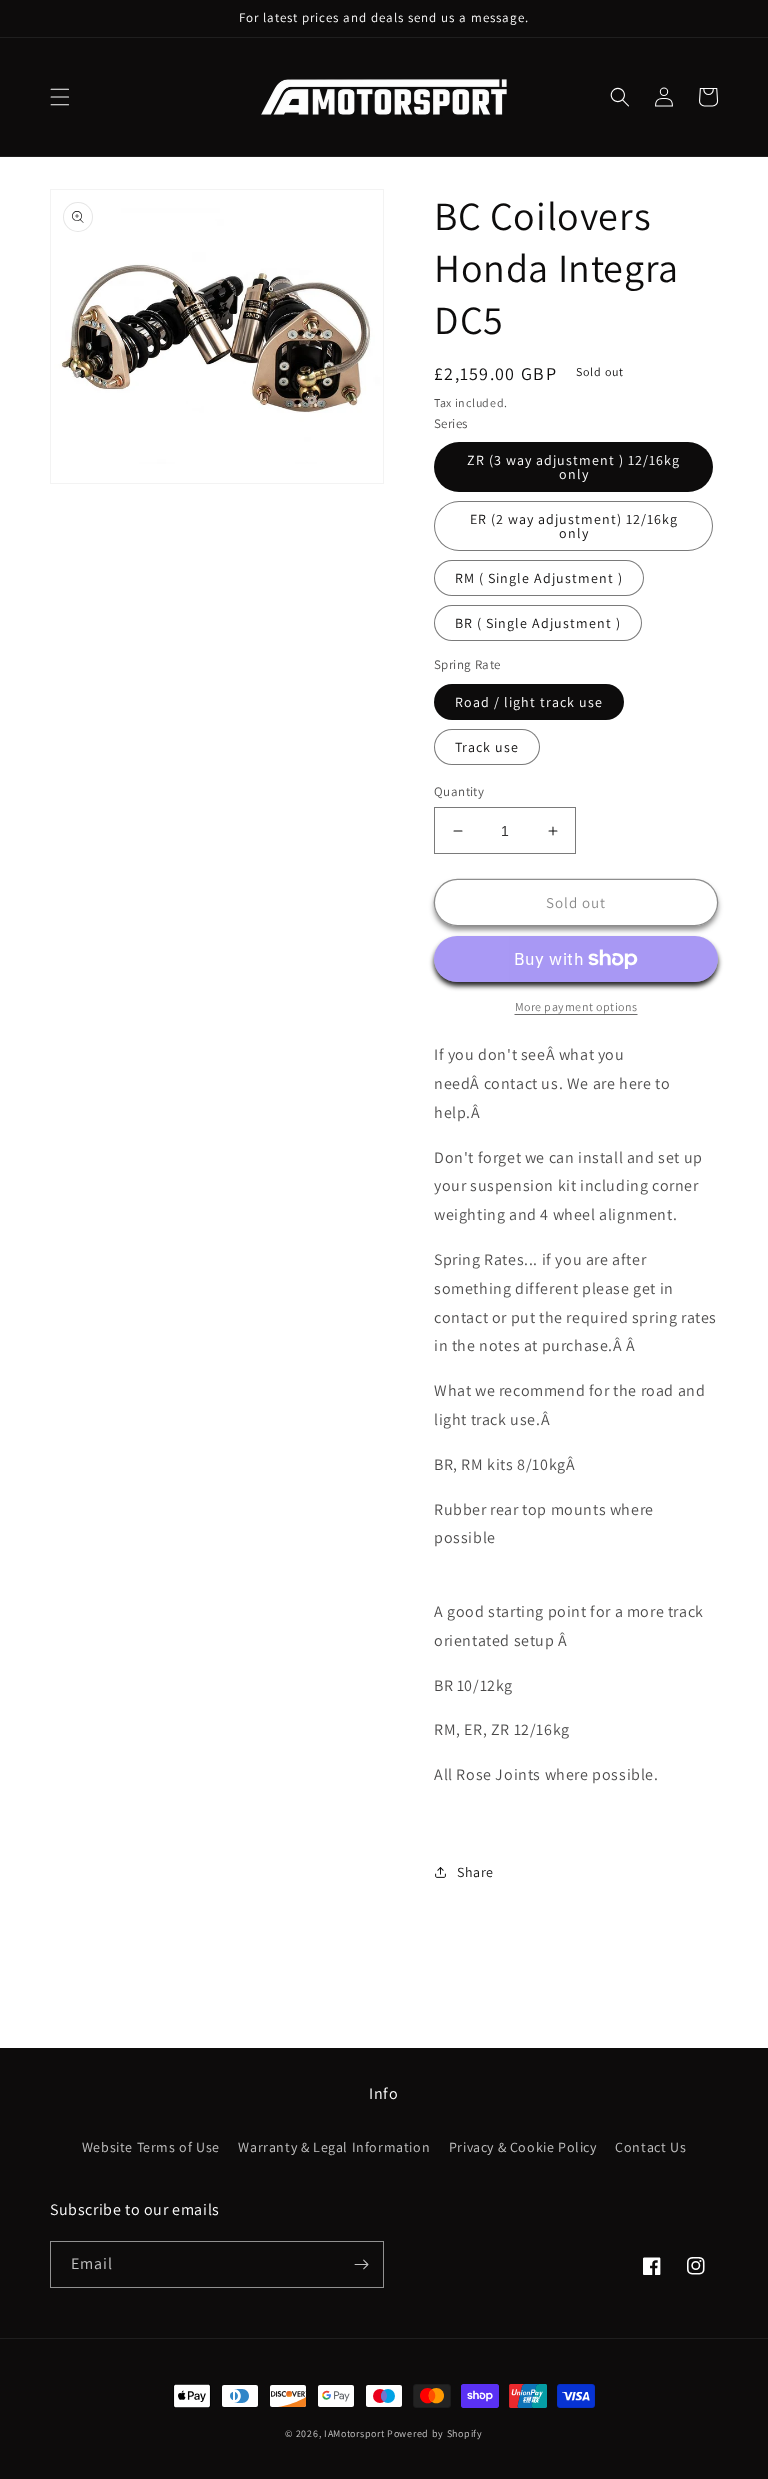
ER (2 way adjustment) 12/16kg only (574, 526)
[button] (60, 97)
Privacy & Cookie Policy (523, 2147)
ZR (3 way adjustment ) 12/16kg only (573, 467)
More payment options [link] (576, 1006)
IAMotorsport (354, 2433)
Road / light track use (529, 702)
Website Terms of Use (151, 2147)
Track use (487, 747)
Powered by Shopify (435, 2433)
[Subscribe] (361, 2264)
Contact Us (650, 2147)
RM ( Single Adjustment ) (539, 578)
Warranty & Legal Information (334, 2147)
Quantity (459, 791)
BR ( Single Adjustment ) (538, 623)
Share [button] (475, 1872)
